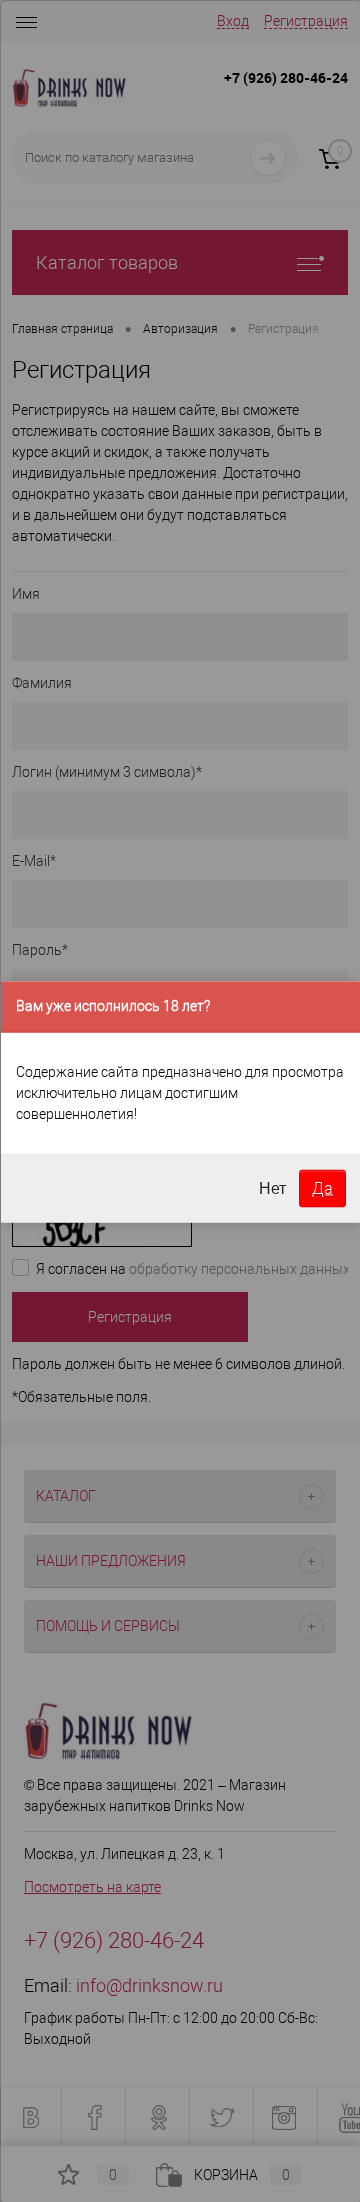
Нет (272, 1187)
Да (322, 1187)
